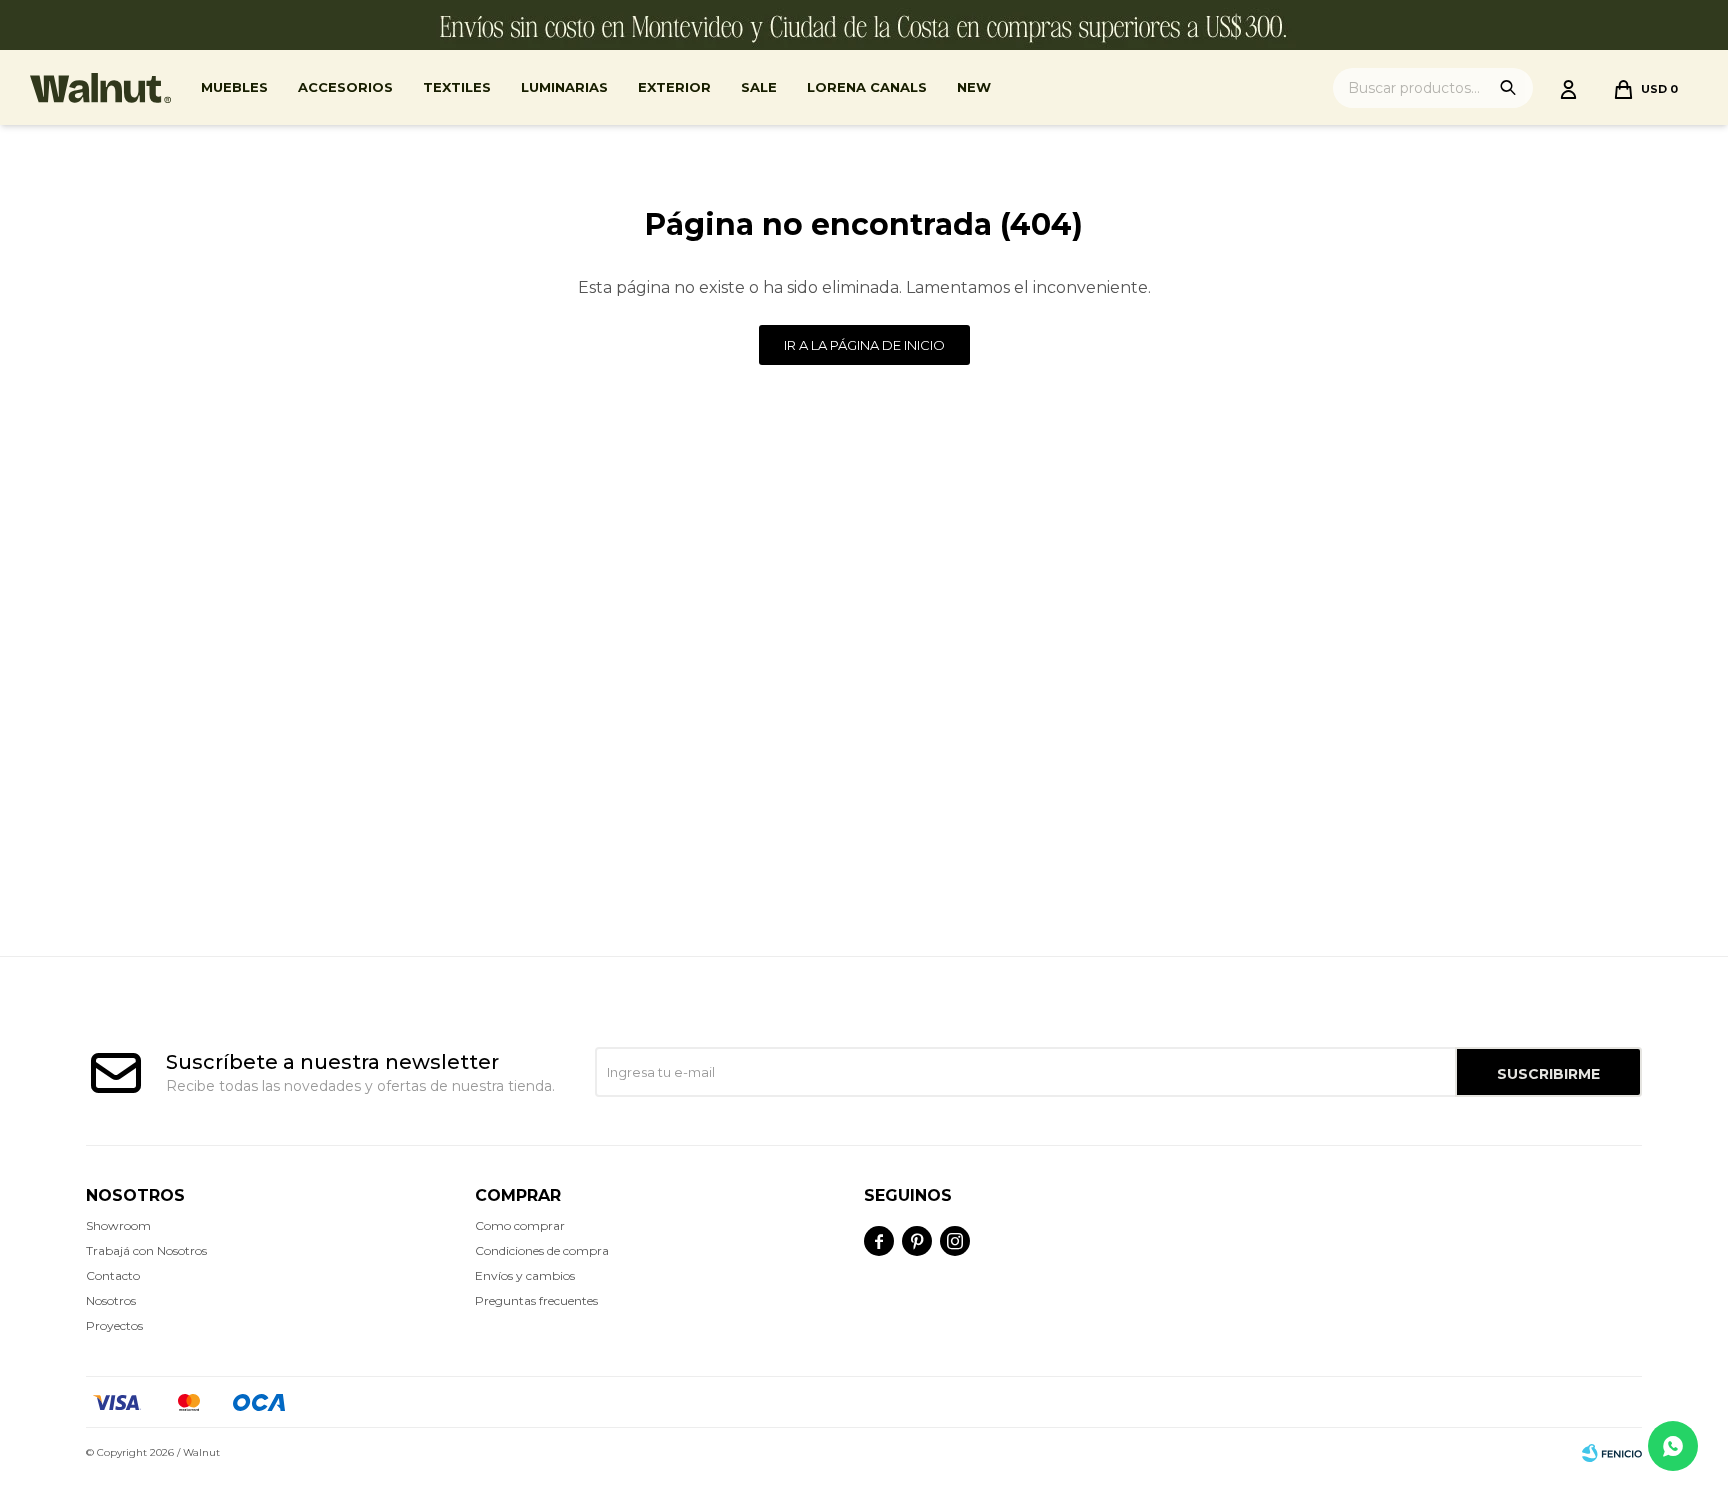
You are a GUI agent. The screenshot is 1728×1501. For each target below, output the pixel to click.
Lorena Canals (867, 87)
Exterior (674, 87)
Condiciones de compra (542, 1250)
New (974, 87)
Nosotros (111, 1300)
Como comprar (520, 1225)
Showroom (118, 1225)
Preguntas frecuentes (536, 1300)
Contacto (113, 1275)
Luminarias (564, 87)
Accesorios (345, 87)
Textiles (457, 87)
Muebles (234, 87)
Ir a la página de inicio (864, 345)
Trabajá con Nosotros (146, 1250)
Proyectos (114, 1325)
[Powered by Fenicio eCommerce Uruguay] (1612, 1453)
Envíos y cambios (525, 1275)
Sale (759, 87)
